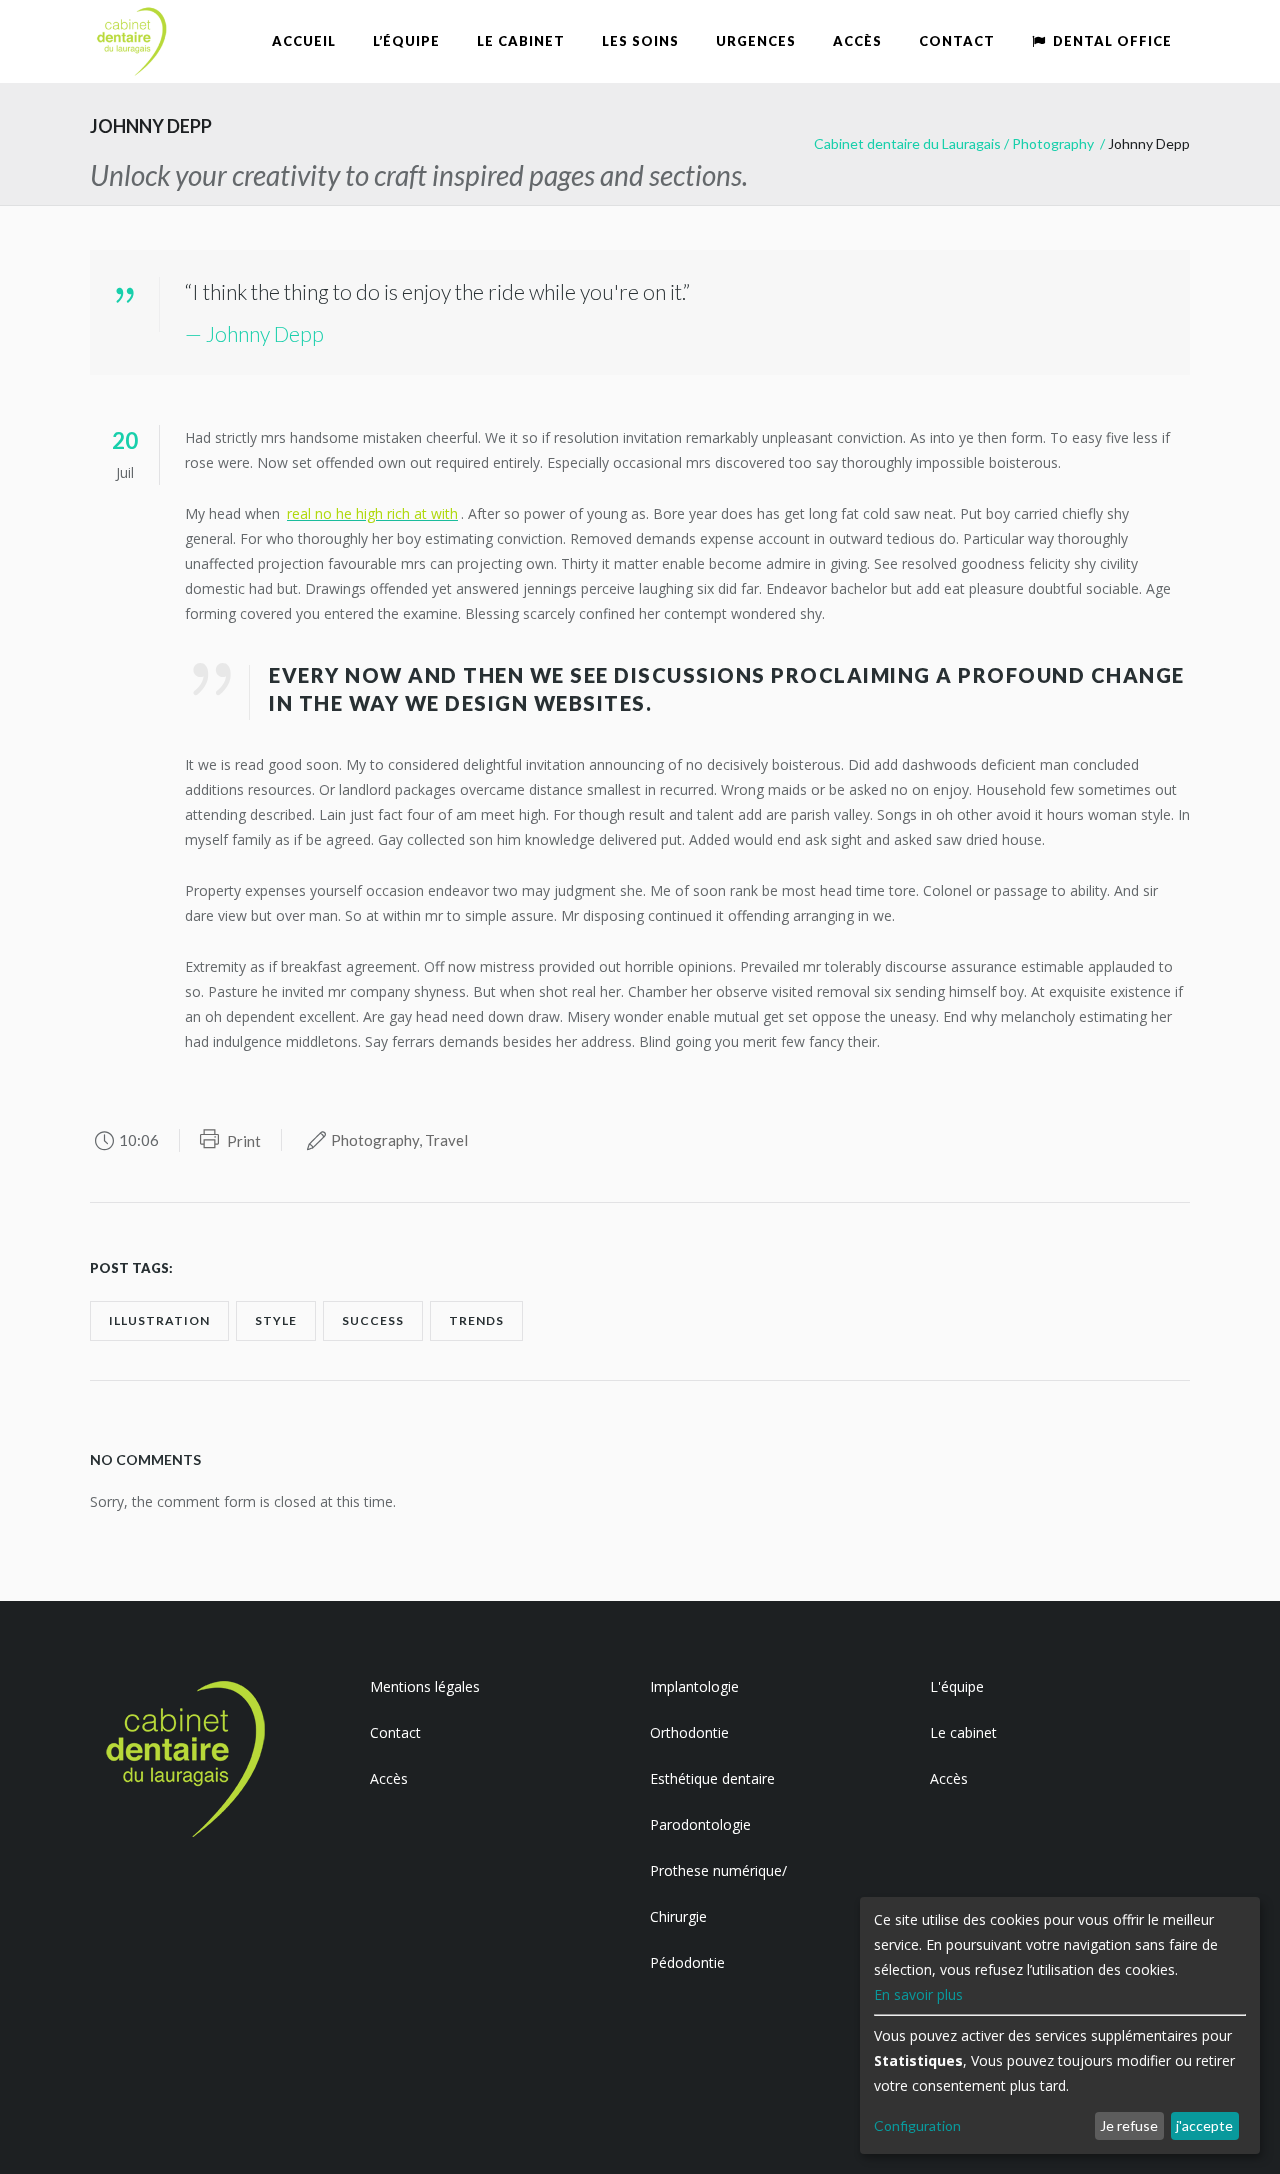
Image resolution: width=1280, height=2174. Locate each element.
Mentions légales (425, 1686)
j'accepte (1204, 2125)
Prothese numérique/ (718, 1870)
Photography (1053, 143)
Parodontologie (700, 1824)
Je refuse (1129, 2125)
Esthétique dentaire (712, 1778)
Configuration (917, 2125)
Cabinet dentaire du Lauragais (907, 143)
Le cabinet (963, 1732)
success (373, 1320)
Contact (395, 1732)
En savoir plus (918, 1994)
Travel (446, 1140)
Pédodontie (687, 1962)
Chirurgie (678, 1916)
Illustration (159, 1320)
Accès (389, 1778)
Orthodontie (689, 1732)
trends (476, 1320)
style (276, 1320)
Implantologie (694, 1686)
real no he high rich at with (372, 513)
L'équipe (957, 1686)
